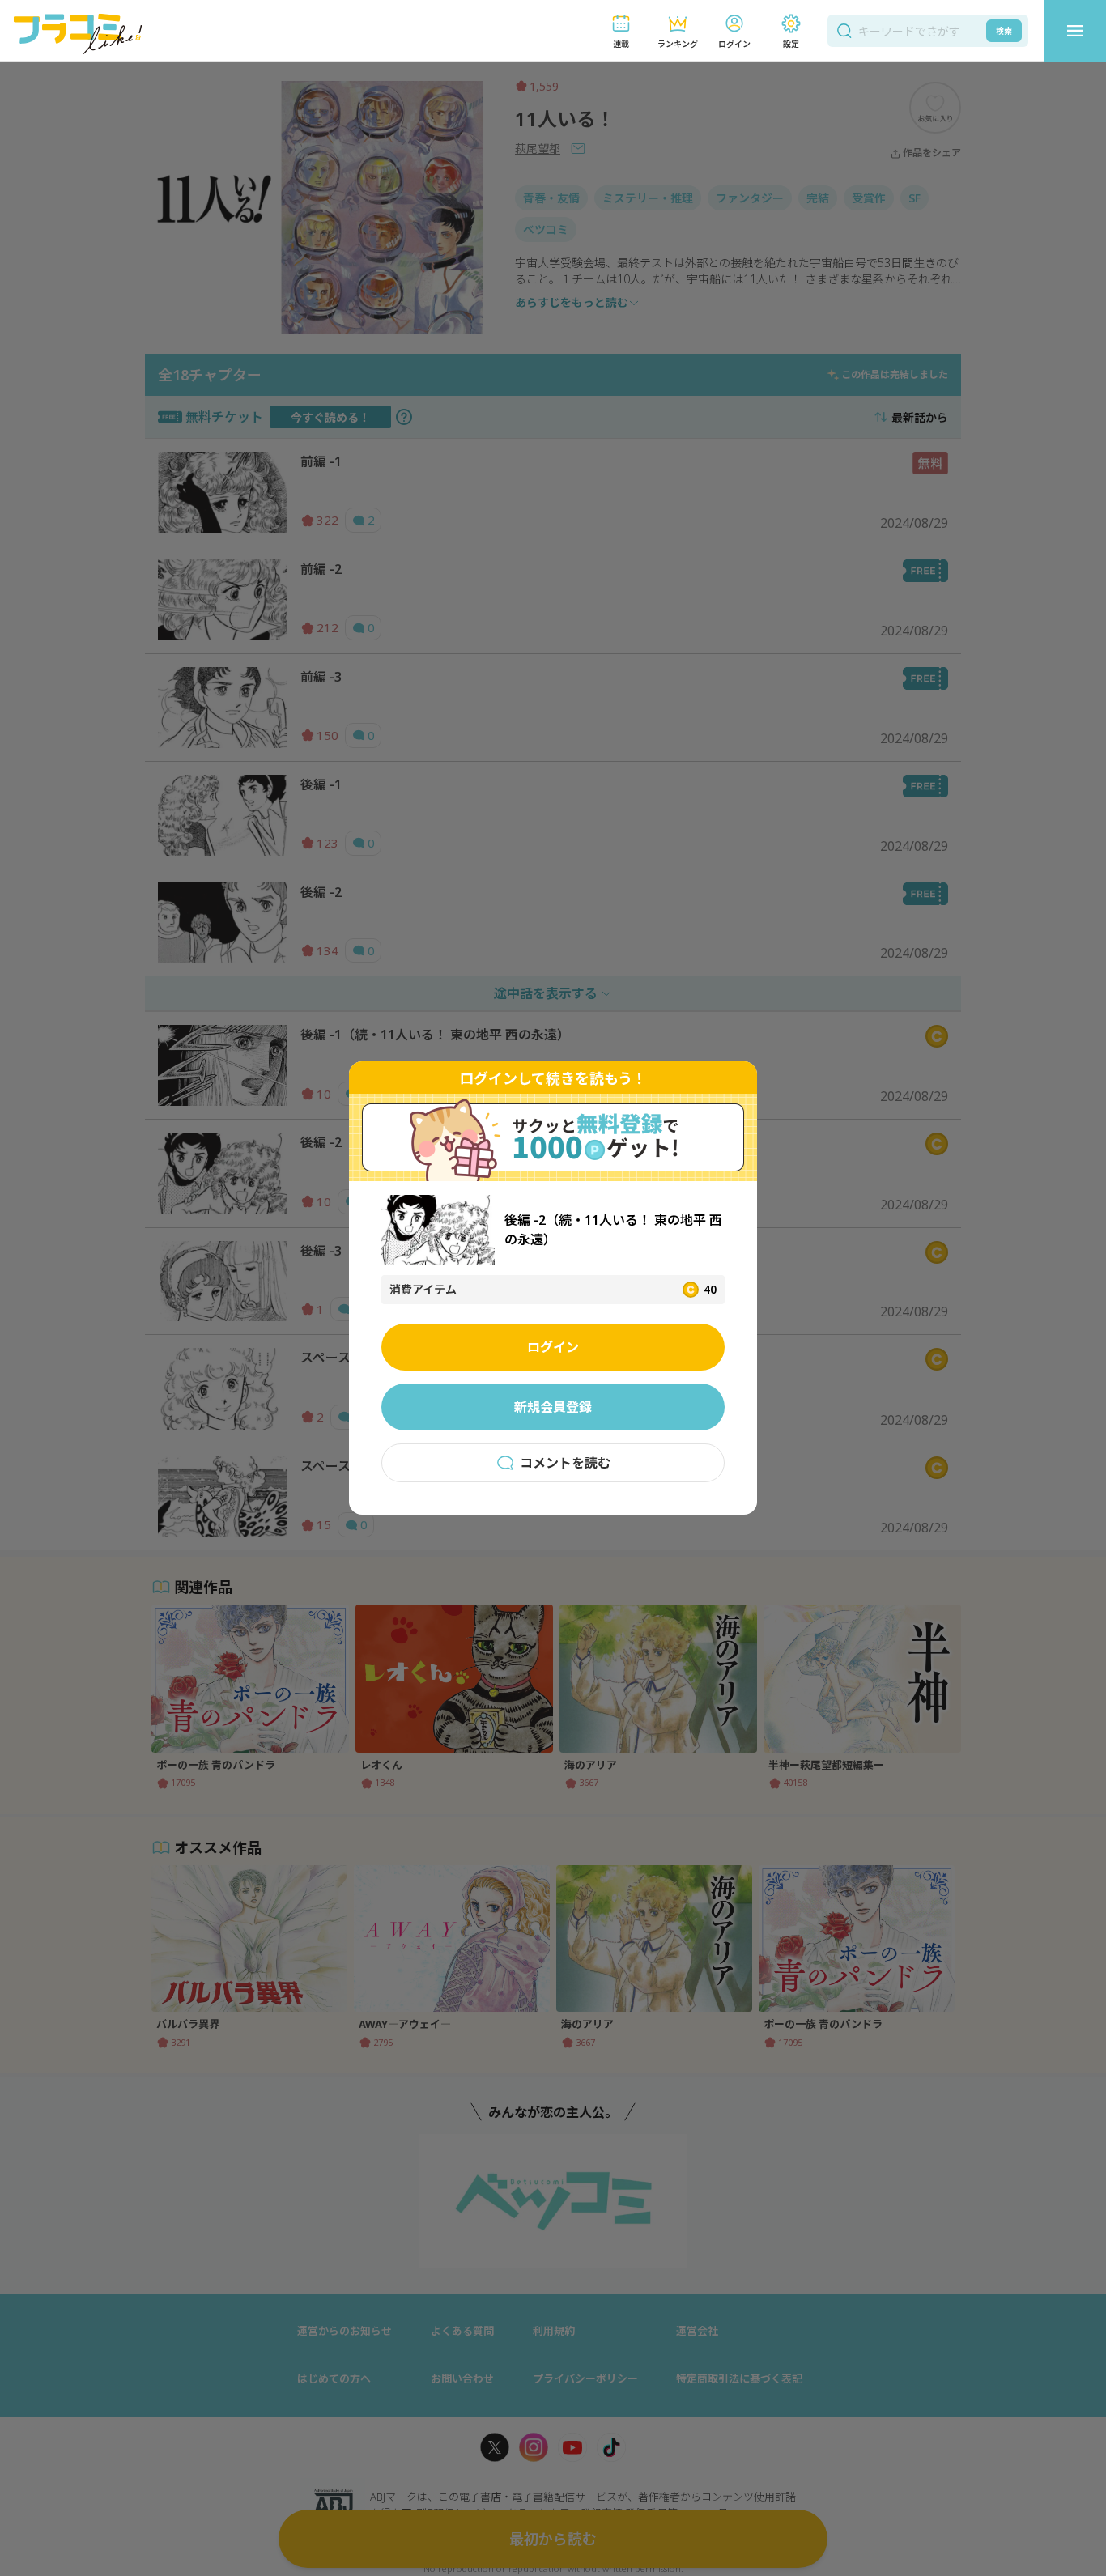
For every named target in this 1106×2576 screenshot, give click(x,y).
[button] (621, 31)
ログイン (553, 1347)
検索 (1004, 31)
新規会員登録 (553, 1407)
